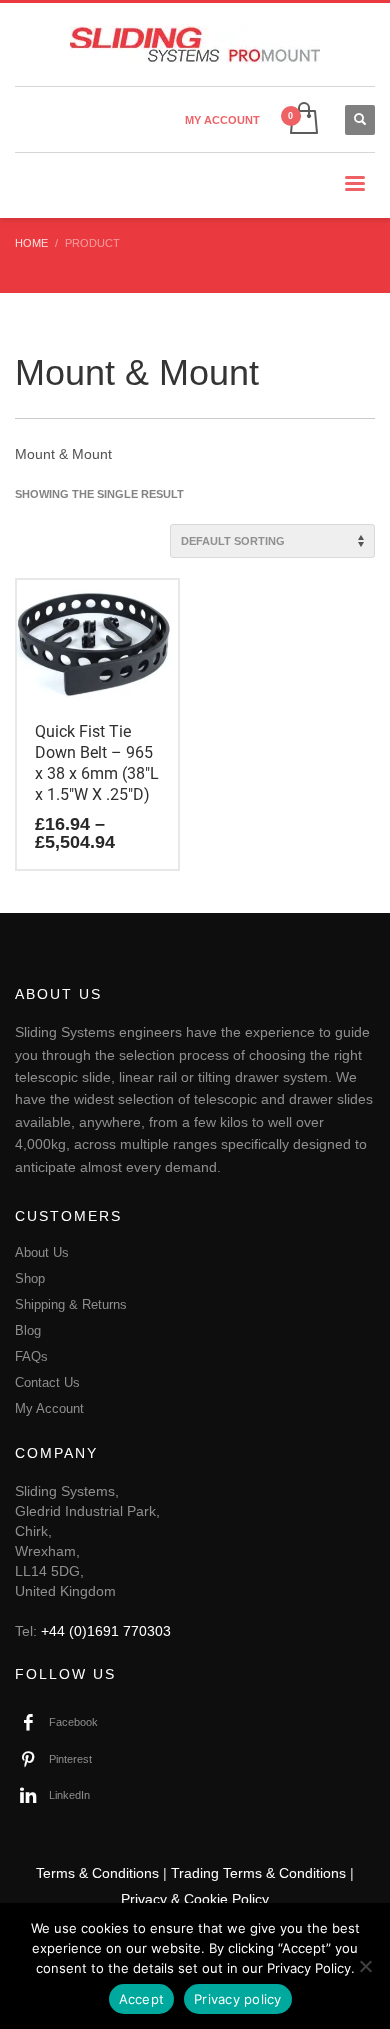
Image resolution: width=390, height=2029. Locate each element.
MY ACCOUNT (222, 120)
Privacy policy (238, 1999)
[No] (365, 1966)
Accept (142, 1999)
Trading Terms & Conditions (258, 1873)
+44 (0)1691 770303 (106, 1631)
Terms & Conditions (97, 1873)
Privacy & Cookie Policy (195, 1899)
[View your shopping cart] (302, 119)
